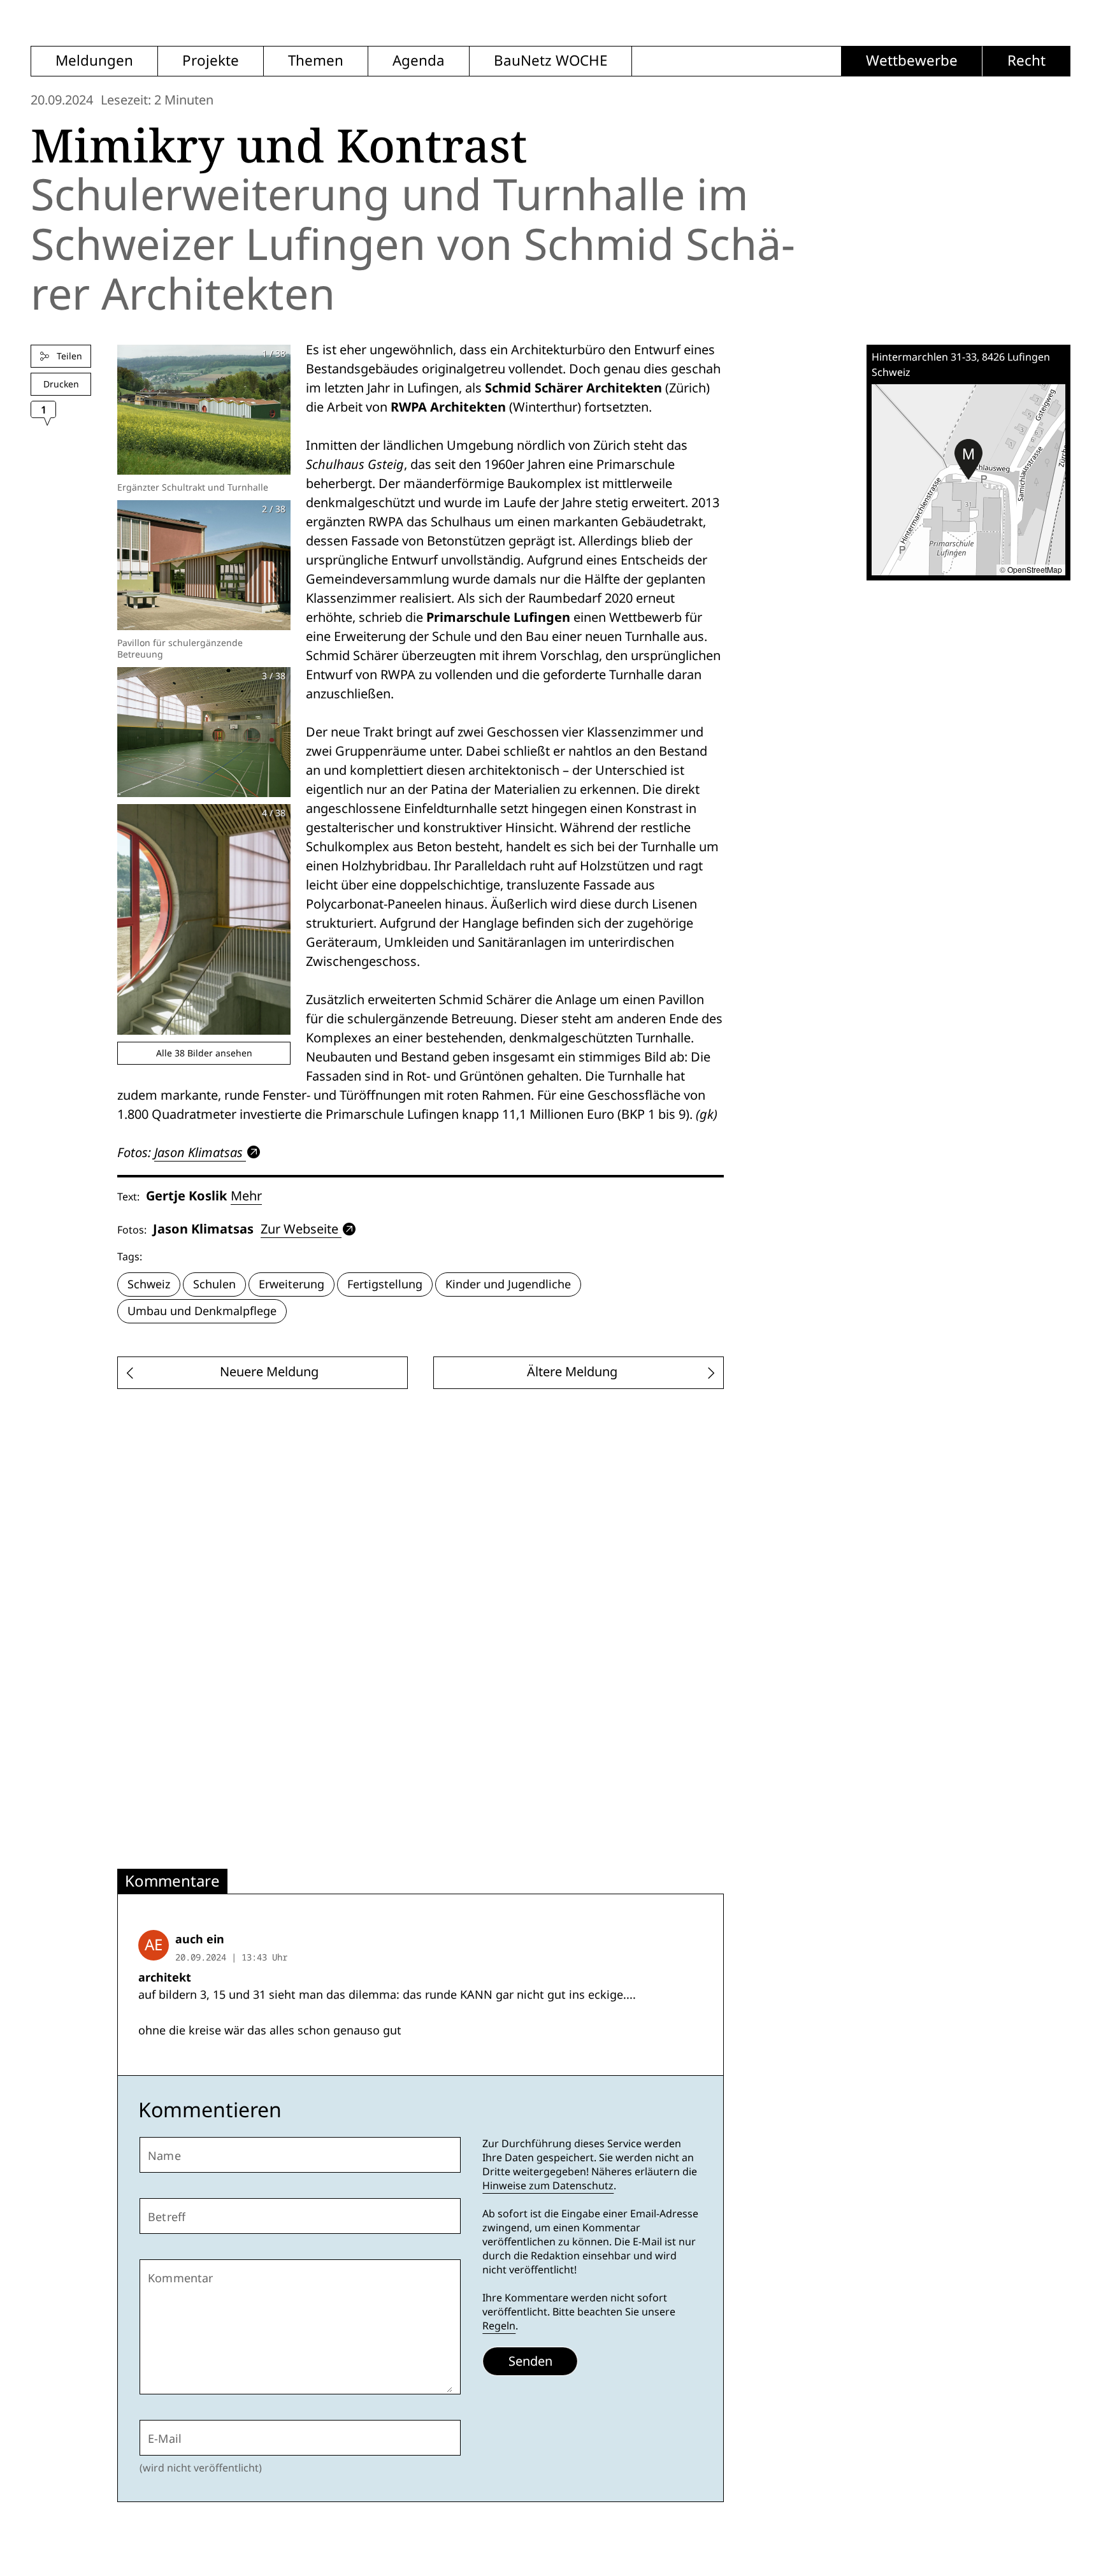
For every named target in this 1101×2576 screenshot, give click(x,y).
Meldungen (94, 61)
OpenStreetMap (1035, 569)
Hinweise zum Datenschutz (548, 2186)
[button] (968, 459)
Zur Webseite (299, 1229)
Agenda (419, 61)
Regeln (499, 2326)
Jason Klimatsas (198, 1152)
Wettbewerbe (912, 61)
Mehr (246, 1196)
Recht (1026, 61)
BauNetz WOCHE (550, 61)
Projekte (211, 61)
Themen (316, 61)
